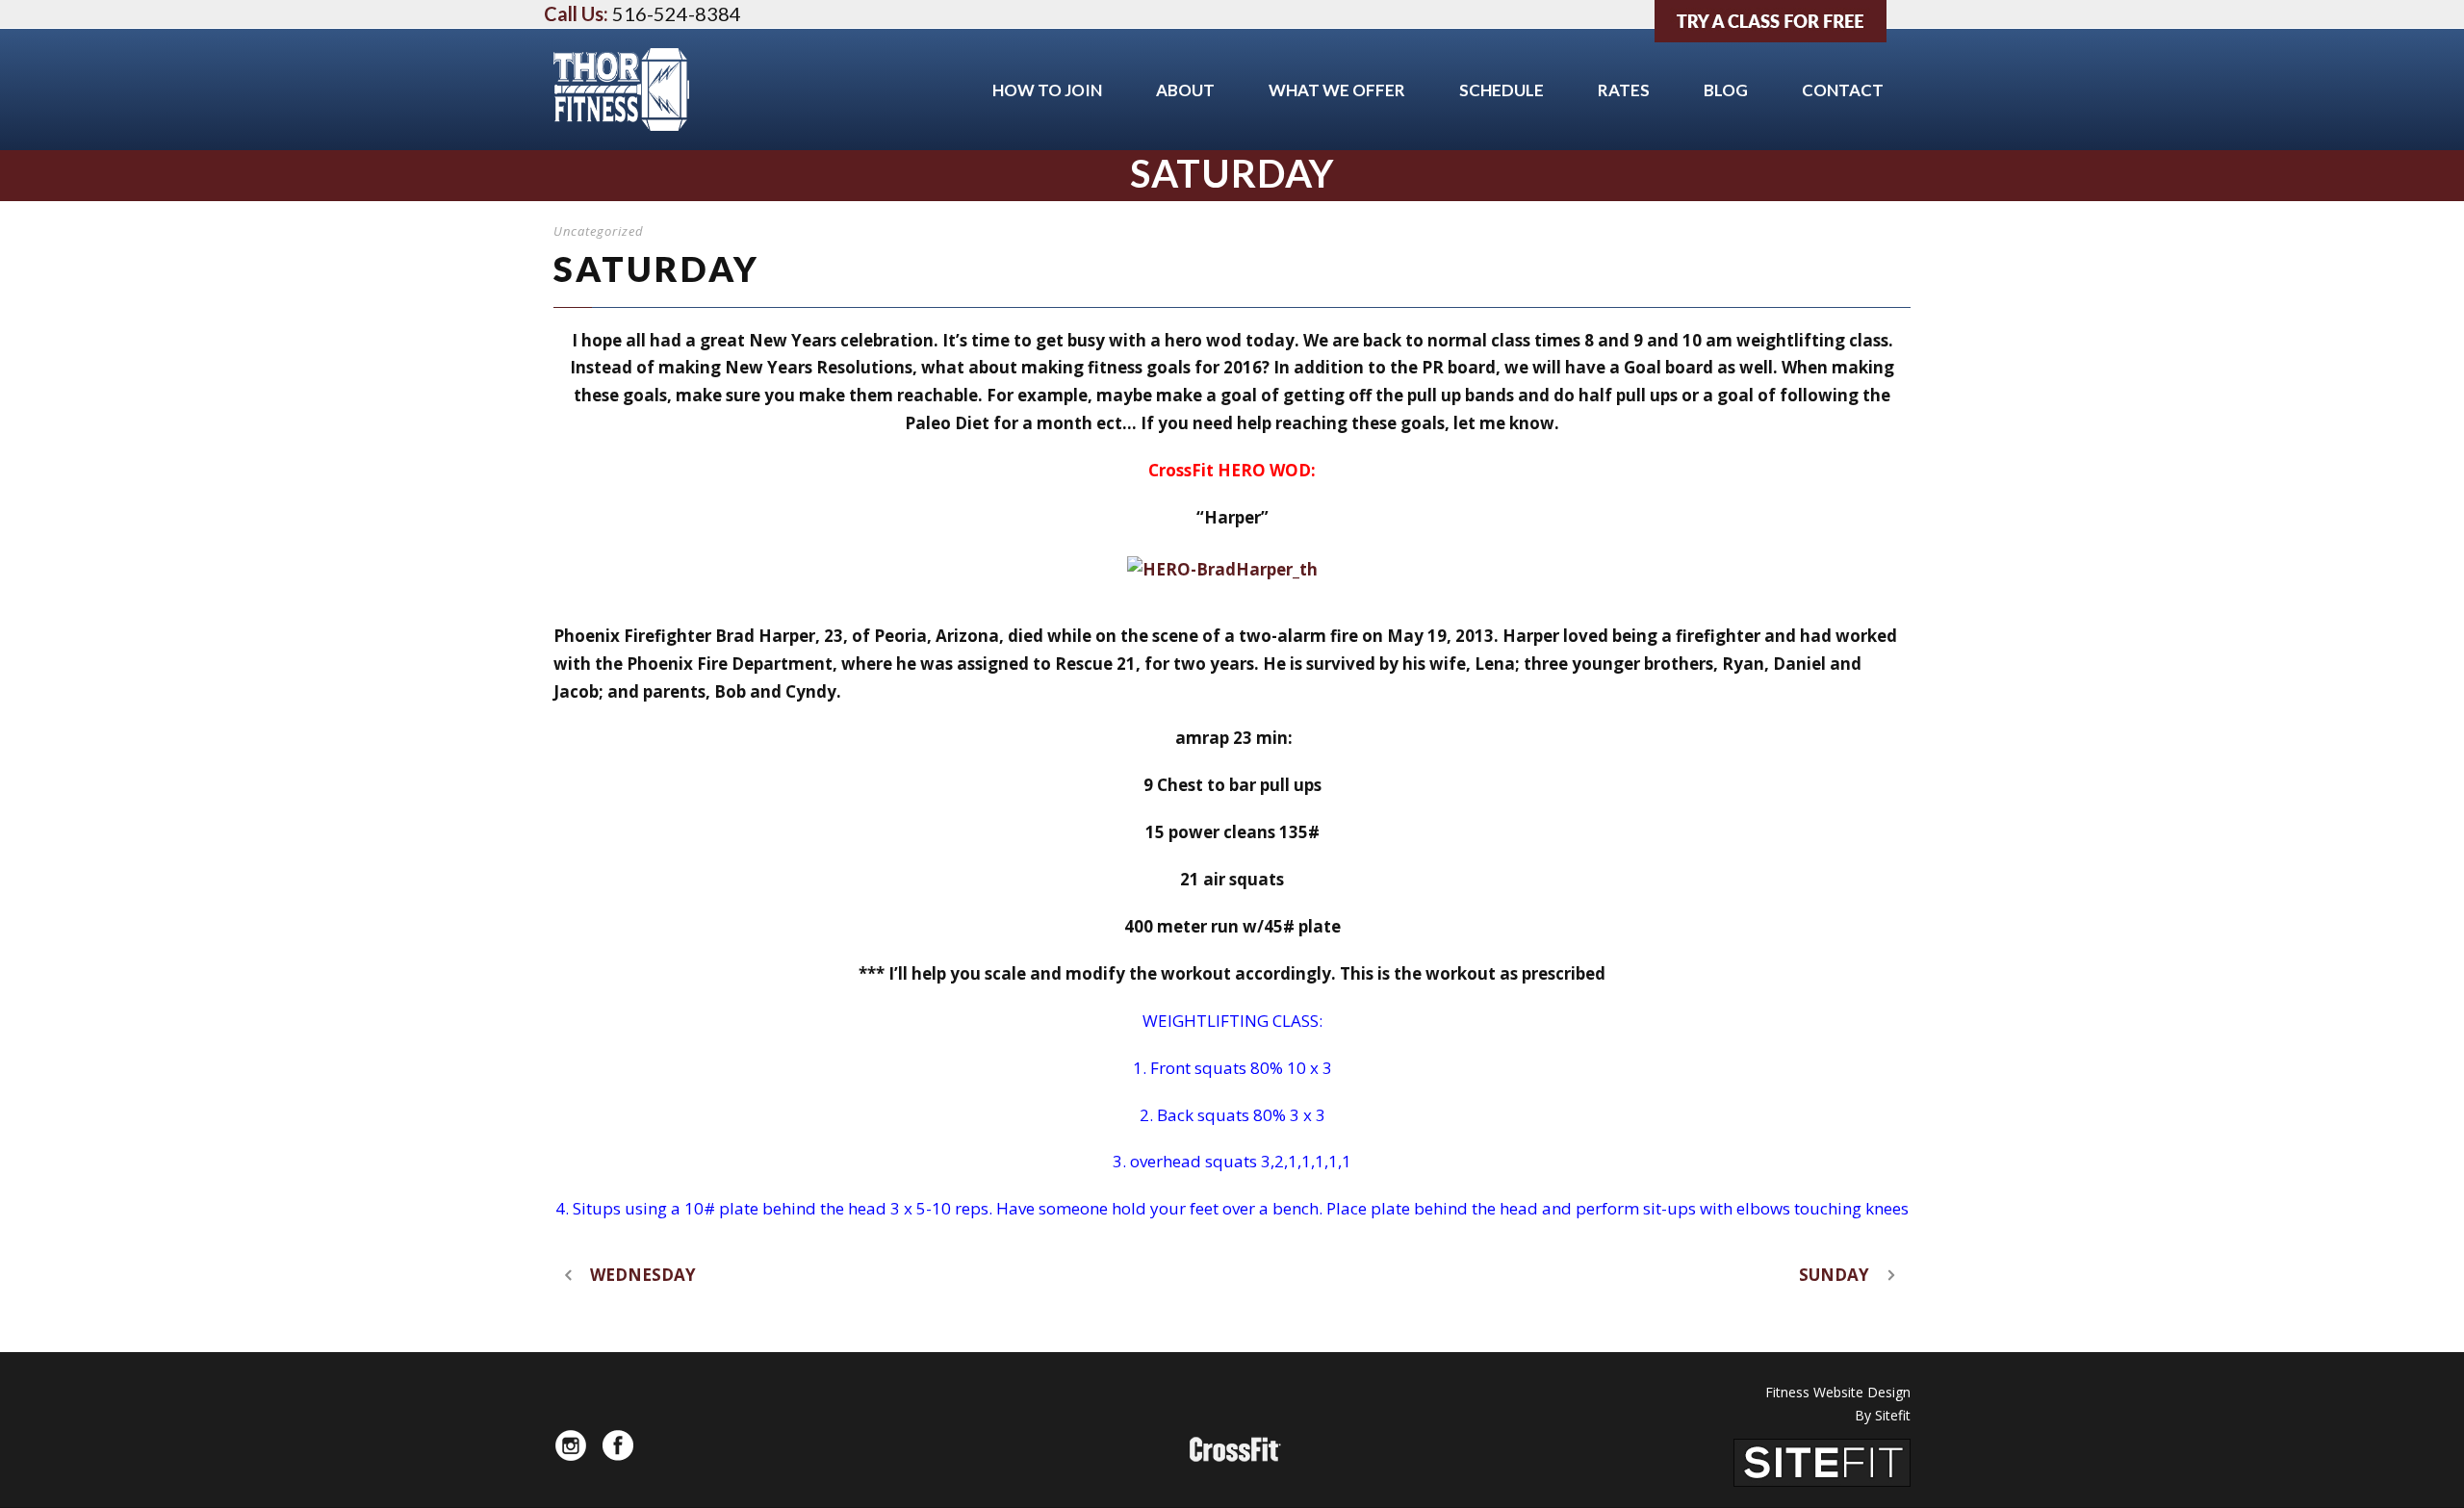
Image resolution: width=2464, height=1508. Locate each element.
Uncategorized (599, 231)
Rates (1624, 90)
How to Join (1047, 90)
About (1185, 90)
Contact (1843, 90)
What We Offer (1337, 90)
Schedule (1501, 90)
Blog (1726, 90)
